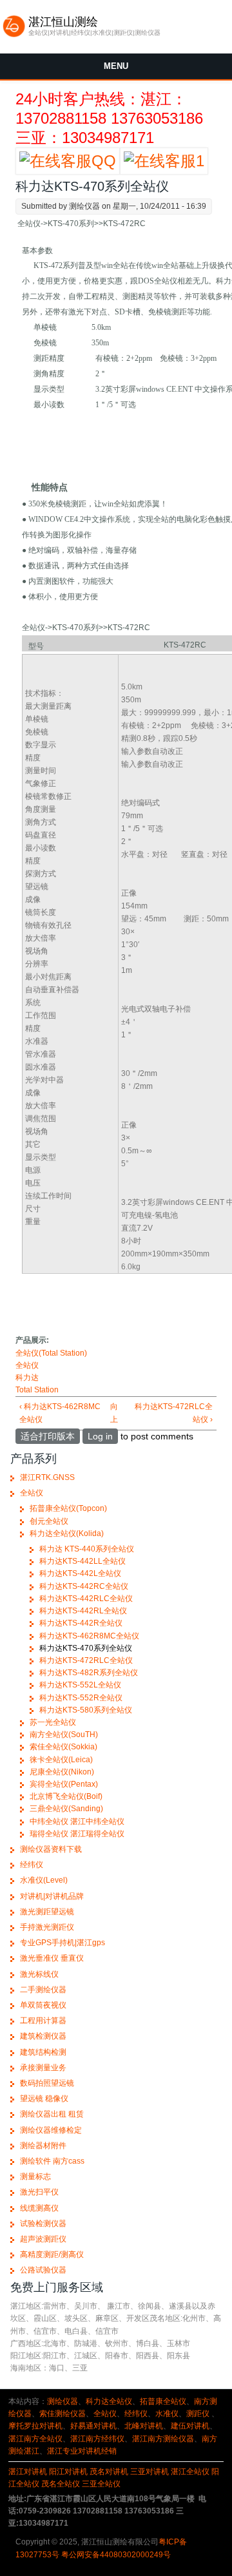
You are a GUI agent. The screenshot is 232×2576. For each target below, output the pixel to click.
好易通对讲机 (93, 2426)
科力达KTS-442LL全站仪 (82, 1561)
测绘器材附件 (43, 2146)
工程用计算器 (43, 2021)
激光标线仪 (39, 1974)
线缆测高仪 (39, 2208)
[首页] (14, 35)
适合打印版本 (48, 1436)
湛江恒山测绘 (63, 22)
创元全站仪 (49, 1521)
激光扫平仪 (39, 2192)
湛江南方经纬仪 (97, 2439)
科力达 (27, 1378)
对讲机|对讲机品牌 (52, 1896)
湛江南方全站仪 (35, 2439)
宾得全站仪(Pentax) (64, 1784)
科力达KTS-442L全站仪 (80, 1573)
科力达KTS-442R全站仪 (81, 1623)
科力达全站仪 (109, 2401)
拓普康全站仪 (163, 2401)
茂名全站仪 (61, 2484)
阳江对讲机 (68, 2472)
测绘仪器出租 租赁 (52, 2114)
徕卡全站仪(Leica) (61, 1760)
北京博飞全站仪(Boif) (66, 1796)
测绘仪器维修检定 (51, 2130)
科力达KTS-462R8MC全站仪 (89, 1636)
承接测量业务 (43, 2068)
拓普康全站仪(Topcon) (68, 1508)
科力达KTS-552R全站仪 (81, 1698)
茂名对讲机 (109, 2472)
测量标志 (35, 2177)
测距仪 (198, 2414)
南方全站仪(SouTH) (64, 1735)
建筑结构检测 (43, 2052)
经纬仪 (32, 1865)
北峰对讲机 (144, 2426)
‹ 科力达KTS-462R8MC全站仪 (60, 1413)
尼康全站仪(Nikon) (62, 1772)
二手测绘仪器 (43, 1990)
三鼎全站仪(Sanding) (66, 1809)
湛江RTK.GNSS (47, 1477)
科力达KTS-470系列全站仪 (86, 1648)
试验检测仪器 (43, 2224)
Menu (116, 66)
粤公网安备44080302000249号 (116, 2555)
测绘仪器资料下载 (51, 1849)
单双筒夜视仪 (43, 2005)
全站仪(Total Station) (51, 1353)
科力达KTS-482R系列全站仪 (89, 1673)
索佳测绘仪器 (63, 2414)
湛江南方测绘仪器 (163, 2439)
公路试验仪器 (43, 2270)
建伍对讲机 (190, 2426)
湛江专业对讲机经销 (82, 2451)
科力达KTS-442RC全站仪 (84, 1586)
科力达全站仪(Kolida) (67, 1533)
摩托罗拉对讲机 (35, 2426)
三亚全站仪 (101, 2484)
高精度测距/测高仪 (52, 2254)
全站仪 (27, 1365)
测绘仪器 (63, 2401)
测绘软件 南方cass (52, 2161)
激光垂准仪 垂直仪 (52, 1958)
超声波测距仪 (43, 2239)
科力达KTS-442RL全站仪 (83, 1611)
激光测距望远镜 (47, 1912)
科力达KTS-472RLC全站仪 (86, 1660)
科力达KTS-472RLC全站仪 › (174, 1413)
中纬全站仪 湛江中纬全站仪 (77, 1821)
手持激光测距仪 (47, 1927)
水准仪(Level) (44, 1880)
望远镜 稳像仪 (44, 2099)
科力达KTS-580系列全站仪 (86, 1710)
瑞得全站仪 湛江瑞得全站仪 (77, 1834)
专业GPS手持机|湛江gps (63, 1943)
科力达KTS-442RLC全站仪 (86, 1599)
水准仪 (167, 2414)
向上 (114, 1413)
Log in (100, 1436)
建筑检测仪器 (43, 2036)
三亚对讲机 (150, 2472)
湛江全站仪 (190, 2472)
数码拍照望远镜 (47, 2083)
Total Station (37, 1390)
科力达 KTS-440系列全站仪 (87, 1549)
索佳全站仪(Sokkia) (63, 1747)
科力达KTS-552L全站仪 (80, 1685)
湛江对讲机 (28, 2472)
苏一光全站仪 (53, 1722)
